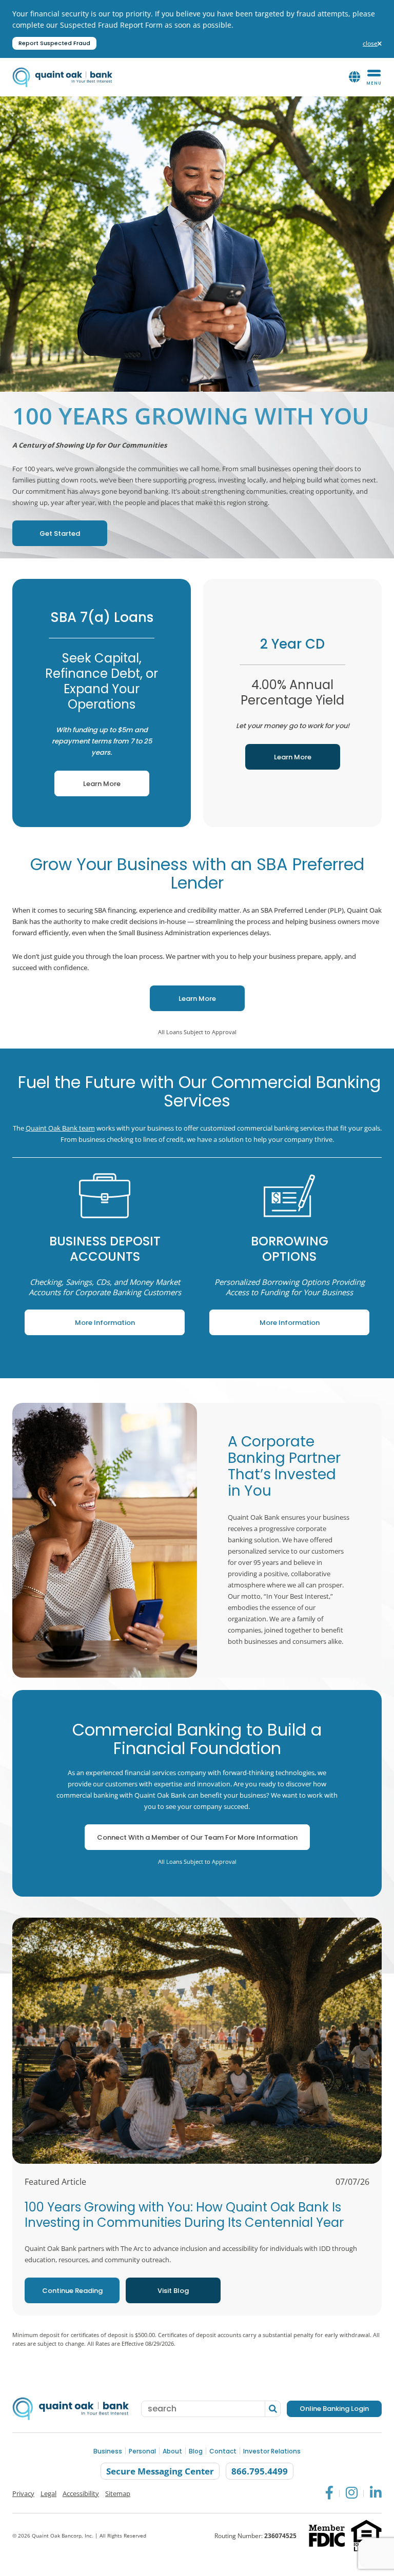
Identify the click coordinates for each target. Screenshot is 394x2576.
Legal (48, 2493)
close (372, 44)
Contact (223, 2452)
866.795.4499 (260, 2472)
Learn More (87, 780)
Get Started (49, 529)
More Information (81, 1319)
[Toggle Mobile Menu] (374, 77)
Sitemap (118, 2493)
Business (108, 2452)
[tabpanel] (105, 1253)
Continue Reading (72, 2291)
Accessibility (81, 2493)
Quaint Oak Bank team (60, 1128)
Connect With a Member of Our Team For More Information (197, 1837)
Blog (196, 2452)
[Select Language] (354, 77)
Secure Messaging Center (160, 2472)
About (172, 2452)
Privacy (23, 2493)
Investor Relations (272, 2452)
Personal (142, 2452)
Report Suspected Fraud (54, 43)
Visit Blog (173, 2291)
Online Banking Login (334, 2409)
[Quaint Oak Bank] (62, 77)
